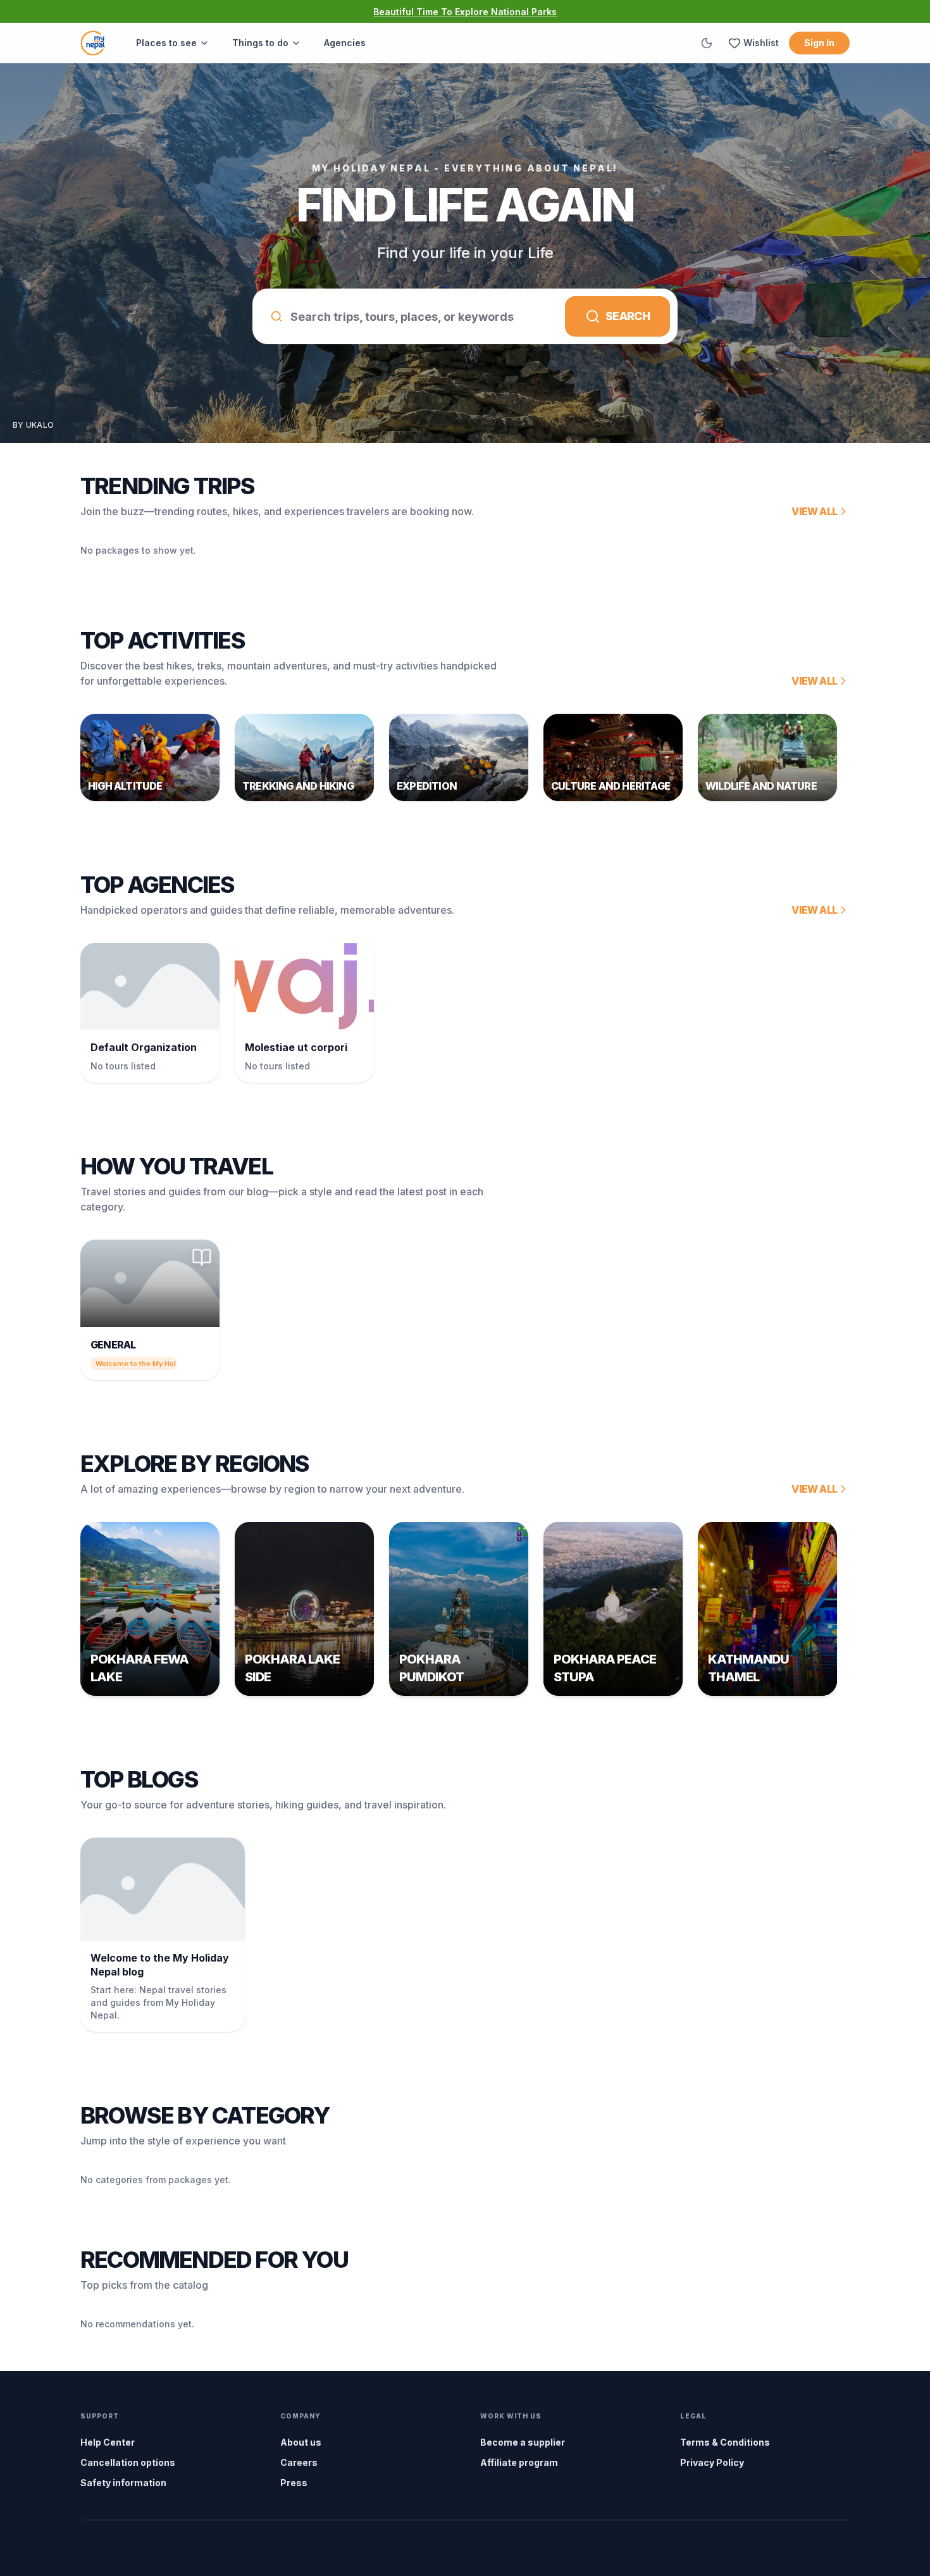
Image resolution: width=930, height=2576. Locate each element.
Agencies (345, 43)
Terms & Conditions (725, 2442)
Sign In (819, 43)
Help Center (108, 2442)
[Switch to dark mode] (707, 43)
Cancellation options (128, 2462)
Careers (299, 2462)
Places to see (166, 43)
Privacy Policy (712, 2462)
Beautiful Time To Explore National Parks (465, 12)
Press (294, 2483)
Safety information (123, 2483)
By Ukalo (33, 425)
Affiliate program (519, 2462)
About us (301, 2442)
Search (628, 316)
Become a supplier (523, 2442)
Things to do (260, 43)
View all (814, 511)
